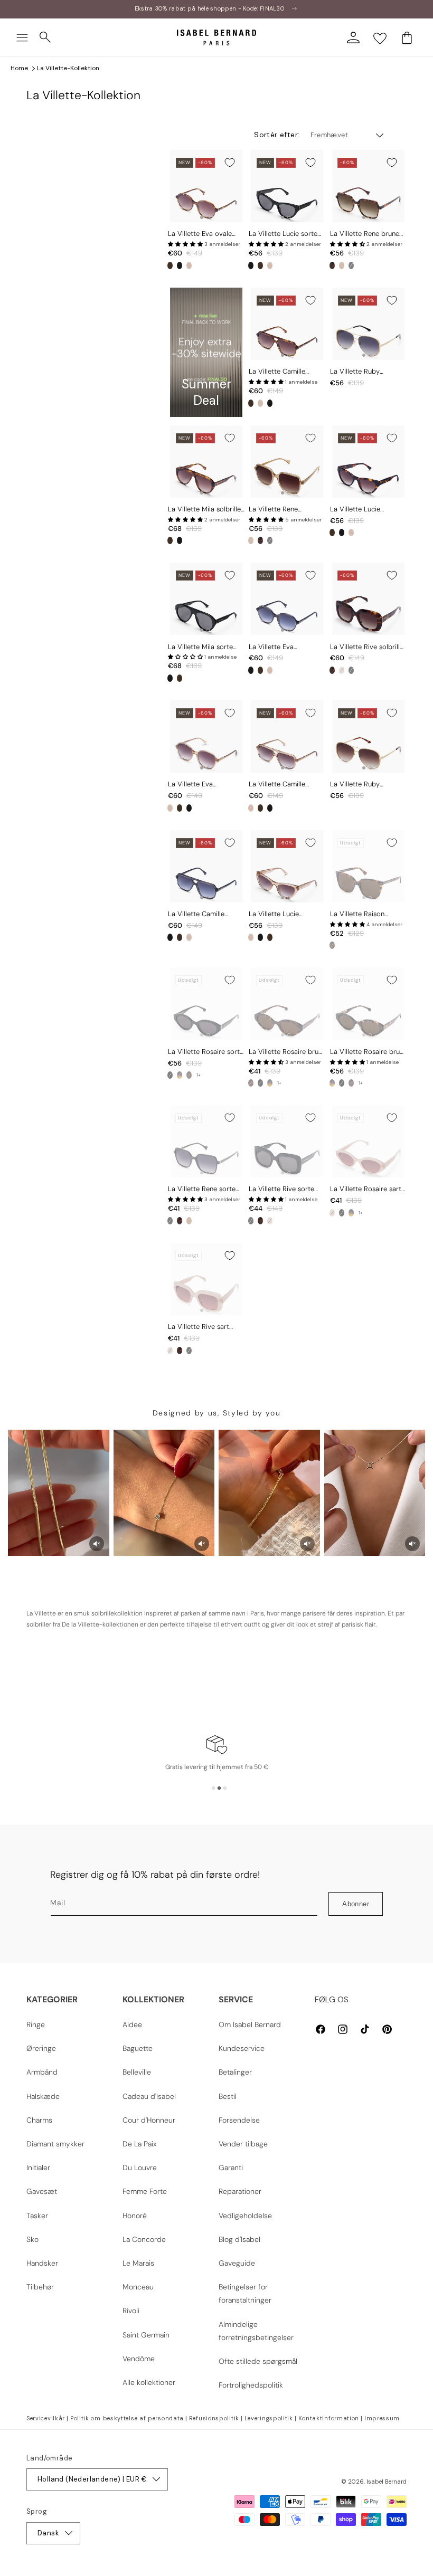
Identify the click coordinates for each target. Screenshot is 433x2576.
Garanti (231, 2168)
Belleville (137, 2072)
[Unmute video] (97, 1544)
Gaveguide (237, 2263)
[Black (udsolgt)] (351, 265)
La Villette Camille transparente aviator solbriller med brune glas (281, 785)
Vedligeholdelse (245, 2216)
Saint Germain (146, 2335)
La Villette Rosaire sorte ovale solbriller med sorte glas (206, 1052)
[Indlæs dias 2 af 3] (219, 1788)
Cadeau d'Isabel (149, 2096)
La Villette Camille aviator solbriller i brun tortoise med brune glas (286, 372)
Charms (39, 2120)
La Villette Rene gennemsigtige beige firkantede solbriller (280, 510)
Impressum (382, 2418)
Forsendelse (239, 2120)
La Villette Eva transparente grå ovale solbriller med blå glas (284, 647)
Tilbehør (40, 2287)
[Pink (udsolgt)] (342, 670)
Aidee (132, 2024)
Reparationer (240, 2191)
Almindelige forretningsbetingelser (256, 2331)
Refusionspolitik (214, 2418)
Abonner (356, 1904)
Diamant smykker (55, 2144)
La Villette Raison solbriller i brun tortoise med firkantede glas (367, 914)
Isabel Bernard (387, 2482)
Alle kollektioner (149, 2382)
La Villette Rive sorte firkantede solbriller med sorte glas (287, 1189)
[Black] (180, 265)
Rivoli (131, 2311)
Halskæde (43, 2096)
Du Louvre (140, 2168)
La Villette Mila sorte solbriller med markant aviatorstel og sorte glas (206, 647)
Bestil (228, 2096)
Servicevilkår (46, 2418)
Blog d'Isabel (239, 2239)
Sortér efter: (277, 135)
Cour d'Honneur (149, 2120)
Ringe (36, 2024)
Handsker (42, 2263)
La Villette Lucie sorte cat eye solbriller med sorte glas (283, 234)
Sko (32, 2239)
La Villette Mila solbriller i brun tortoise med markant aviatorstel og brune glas (206, 510)
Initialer (38, 2168)
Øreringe (41, 2048)
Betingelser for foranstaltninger (245, 2293)
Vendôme (139, 2359)
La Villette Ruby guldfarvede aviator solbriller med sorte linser (361, 372)
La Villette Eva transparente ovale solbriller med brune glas (199, 785)
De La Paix (140, 2144)
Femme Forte (145, 2191)
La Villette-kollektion (68, 68)
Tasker (37, 2216)
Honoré (135, 2216)
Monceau (138, 2287)
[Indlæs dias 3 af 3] (225, 1788)
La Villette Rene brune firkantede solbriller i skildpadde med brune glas (365, 234)
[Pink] (189, 265)
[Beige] (342, 265)
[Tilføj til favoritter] (230, 163)
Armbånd (42, 2072)
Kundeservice (242, 2048)
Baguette (138, 2048)
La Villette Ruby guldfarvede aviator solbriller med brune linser (361, 785)
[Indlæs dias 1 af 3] (213, 1788)
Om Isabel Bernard (250, 2024)
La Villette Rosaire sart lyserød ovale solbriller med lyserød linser (366, 1189)
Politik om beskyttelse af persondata (127, 2418)
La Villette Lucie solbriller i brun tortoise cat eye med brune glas (367, 510)
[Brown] (170, 265)
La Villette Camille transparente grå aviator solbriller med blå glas (206, 914)
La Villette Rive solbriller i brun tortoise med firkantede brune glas (368, 647)
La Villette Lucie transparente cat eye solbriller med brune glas (281, 914)
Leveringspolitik (269, 2418)
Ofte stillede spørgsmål (258, 2361)
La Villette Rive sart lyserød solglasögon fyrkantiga (199, 1327)
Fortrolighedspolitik (251, 2385)
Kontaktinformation (329, 2418)
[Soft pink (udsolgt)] (332, 1213)
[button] (22, 37)
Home (19, 68)
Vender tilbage (243, 2144)
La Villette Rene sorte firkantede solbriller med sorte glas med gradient (206, 1189)
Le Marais (138, 2263)
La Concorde (144, 2239)
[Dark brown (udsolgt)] (189, 1075)
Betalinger (235, 2072)
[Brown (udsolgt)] (332, 945)
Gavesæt (42, 2191)
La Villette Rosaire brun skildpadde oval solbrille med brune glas (286, 1052)
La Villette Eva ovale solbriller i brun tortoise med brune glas (205, 234)
